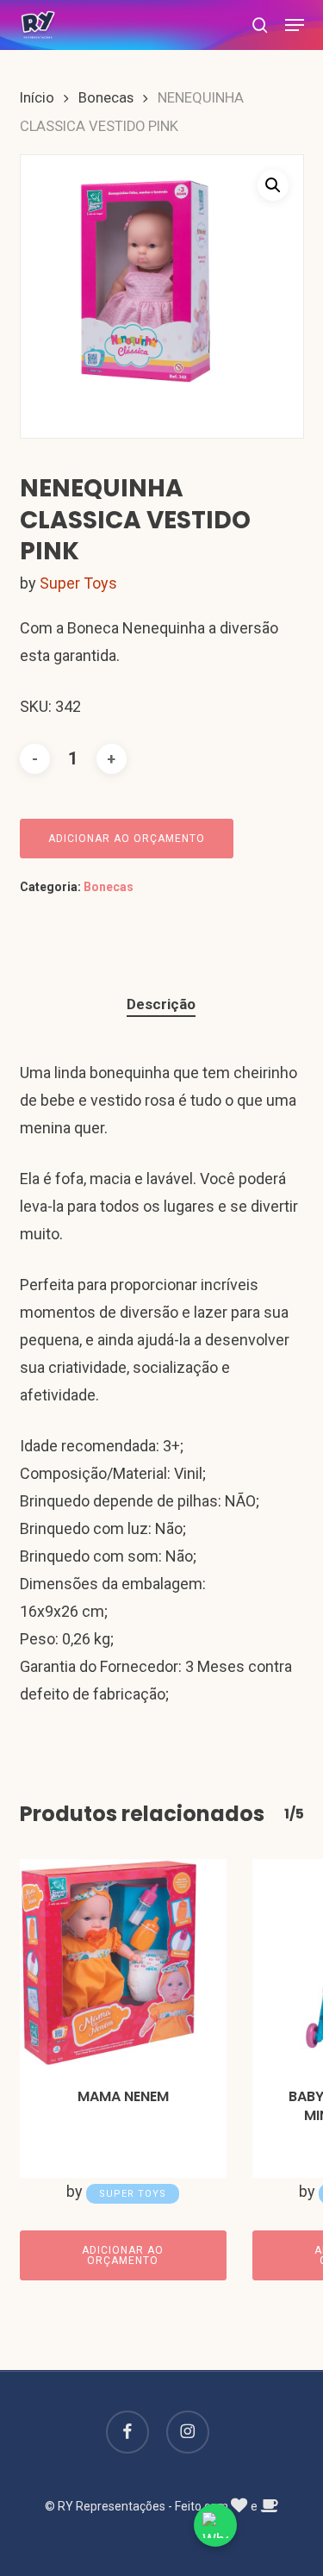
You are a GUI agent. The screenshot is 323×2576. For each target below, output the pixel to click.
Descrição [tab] (161, 1004)
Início (37, 98)
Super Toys (78, 583)
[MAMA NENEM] (123, 1962)
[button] (295, 25)
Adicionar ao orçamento (127, 839)
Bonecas (106, 98)
